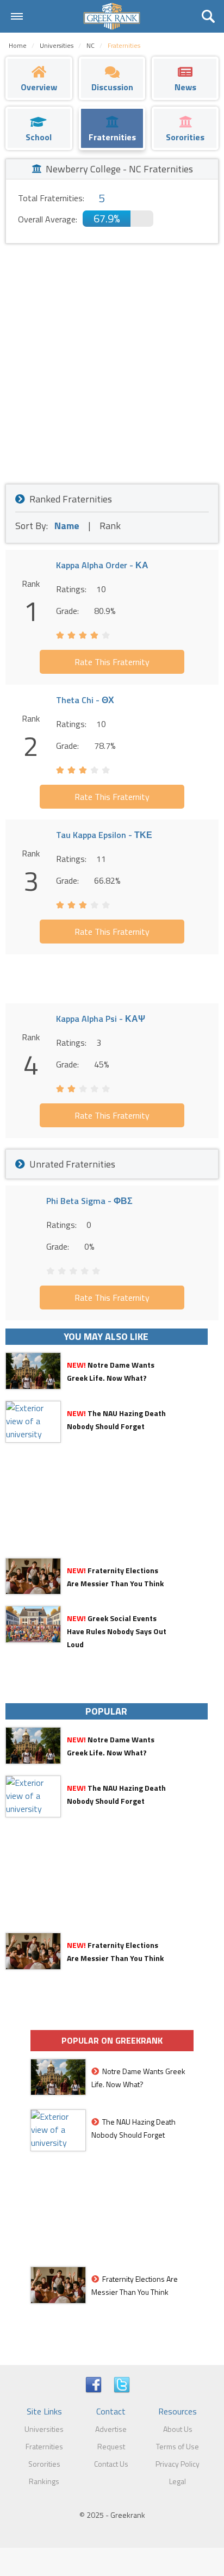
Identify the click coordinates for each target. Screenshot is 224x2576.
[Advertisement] (112, 361)
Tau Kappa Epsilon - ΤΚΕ (104, 835)
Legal (178, 2481)
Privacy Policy (178, 2464)
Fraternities (44, 2446)
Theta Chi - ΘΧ (85, 700)
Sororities (44, 2464)
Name (67, 526)
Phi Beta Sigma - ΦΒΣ (89, 1201)
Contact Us (111, 2464)
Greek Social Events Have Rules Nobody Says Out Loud (117, 1631)
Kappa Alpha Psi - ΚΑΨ (101, 1019)
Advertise (111, 2429)
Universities (44, 2429)
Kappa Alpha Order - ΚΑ (102, 565)
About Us (178, 2429)
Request (111, 2446)
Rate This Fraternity (112, 662)
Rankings (44, 2481)
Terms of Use (178, 2446)
